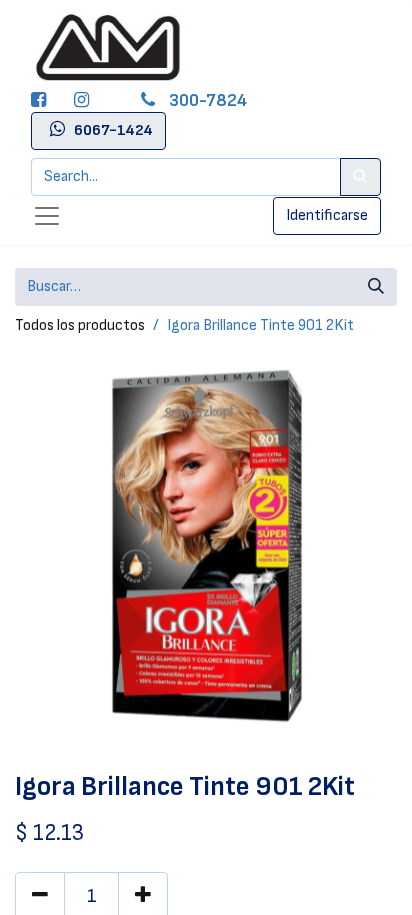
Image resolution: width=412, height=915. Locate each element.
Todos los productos (80, 325)
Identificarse (327, 215)
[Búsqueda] (376, 287)
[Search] (360, 177)
